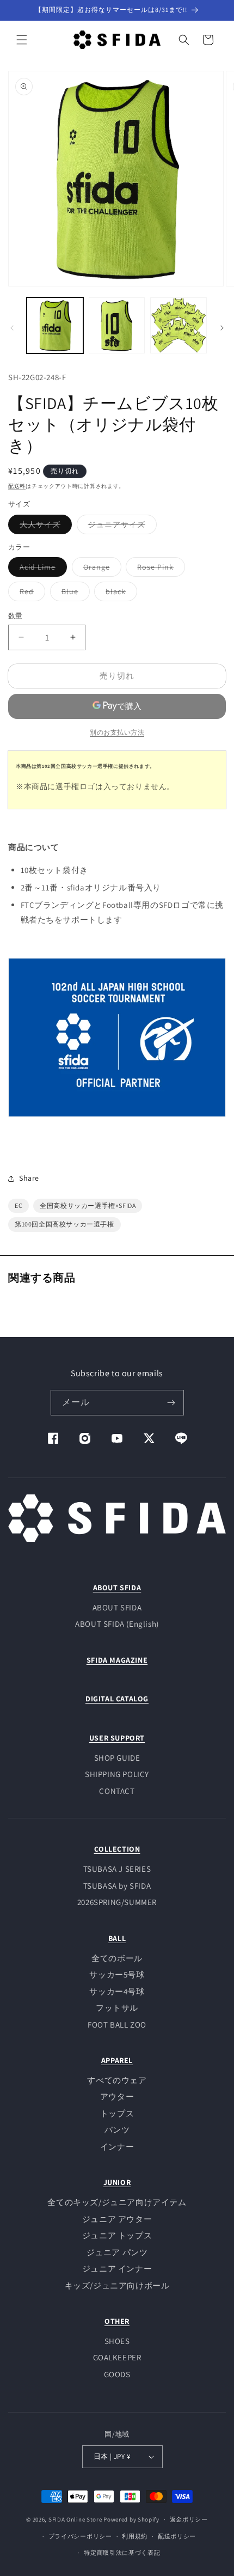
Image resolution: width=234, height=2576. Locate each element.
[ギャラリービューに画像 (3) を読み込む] (178, 326)
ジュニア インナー (117, 2269)
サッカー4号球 (117, 1991)
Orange (100, 569)
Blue (74, 594)
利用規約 (135, 2536)
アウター (117, 2096)
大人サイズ (44, 527)
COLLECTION (117, 1849)
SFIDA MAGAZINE (117, 1660)
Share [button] (29, 1178)
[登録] (171, 1403)
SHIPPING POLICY (117, 1774)
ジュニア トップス (117, 2235)
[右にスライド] (222, 328)
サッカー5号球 (117, 1974)
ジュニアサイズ (121, 527)
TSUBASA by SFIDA (117, 1886)
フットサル (117, 2008)
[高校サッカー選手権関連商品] (117, 1123)
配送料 (17, 486)
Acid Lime (41, 569)
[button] (22, 40)
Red (30, 594)
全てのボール (117, 1958)
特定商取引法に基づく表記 (122, 2553)
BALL (117, 1938)
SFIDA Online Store (75, 2519)
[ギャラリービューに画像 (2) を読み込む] (117, 326)
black (119, 594)
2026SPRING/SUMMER (117, 1902)
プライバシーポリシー (80, 2536)
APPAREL (117, 2060)
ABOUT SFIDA (117, 1588)
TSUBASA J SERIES (117, 1869)
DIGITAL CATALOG (117, 1699)
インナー (117, 2147)
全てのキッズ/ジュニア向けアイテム (117, 2202)
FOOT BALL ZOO (117, 2025)
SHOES (117, 2341)
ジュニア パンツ (117, 2252)
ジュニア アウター (117, 2219)
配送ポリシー (177, 2536)
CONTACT (117, 1791)
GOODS (117, 2374)
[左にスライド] (12, 328)
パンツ (117, 2130)
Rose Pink (159, 569)
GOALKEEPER (117, 2357)
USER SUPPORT (117, 1738)
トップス (117, 2113)
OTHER (117, 2321)
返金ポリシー (189, 2519)
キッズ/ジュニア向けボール (117, 2285)
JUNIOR (117, 2182)
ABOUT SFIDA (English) (117, 1624)
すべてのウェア (117, 2080)
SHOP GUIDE (117, 1758)
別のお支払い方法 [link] (117, 732)
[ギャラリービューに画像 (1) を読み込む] (55, 326)
